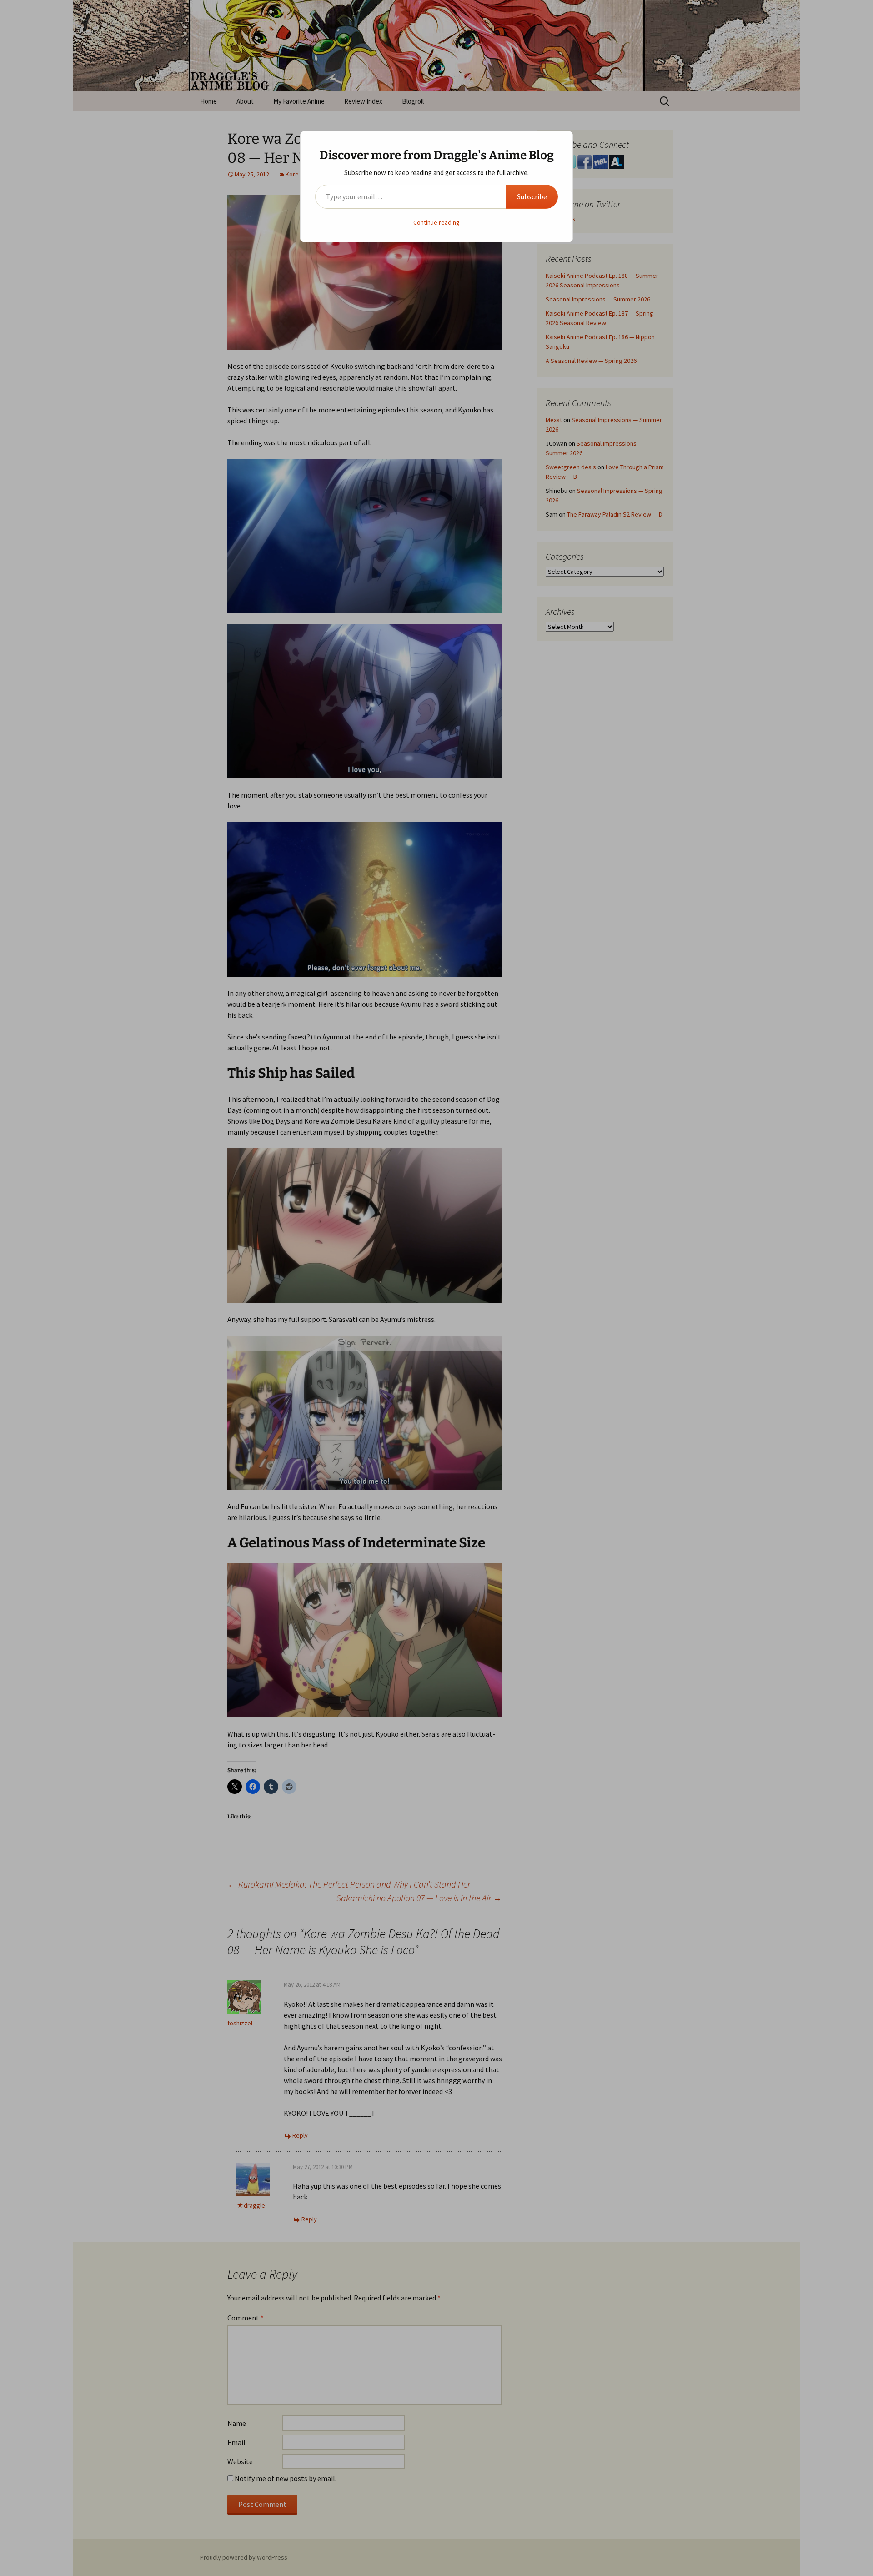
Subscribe (532, 196)
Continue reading (436, 222)
